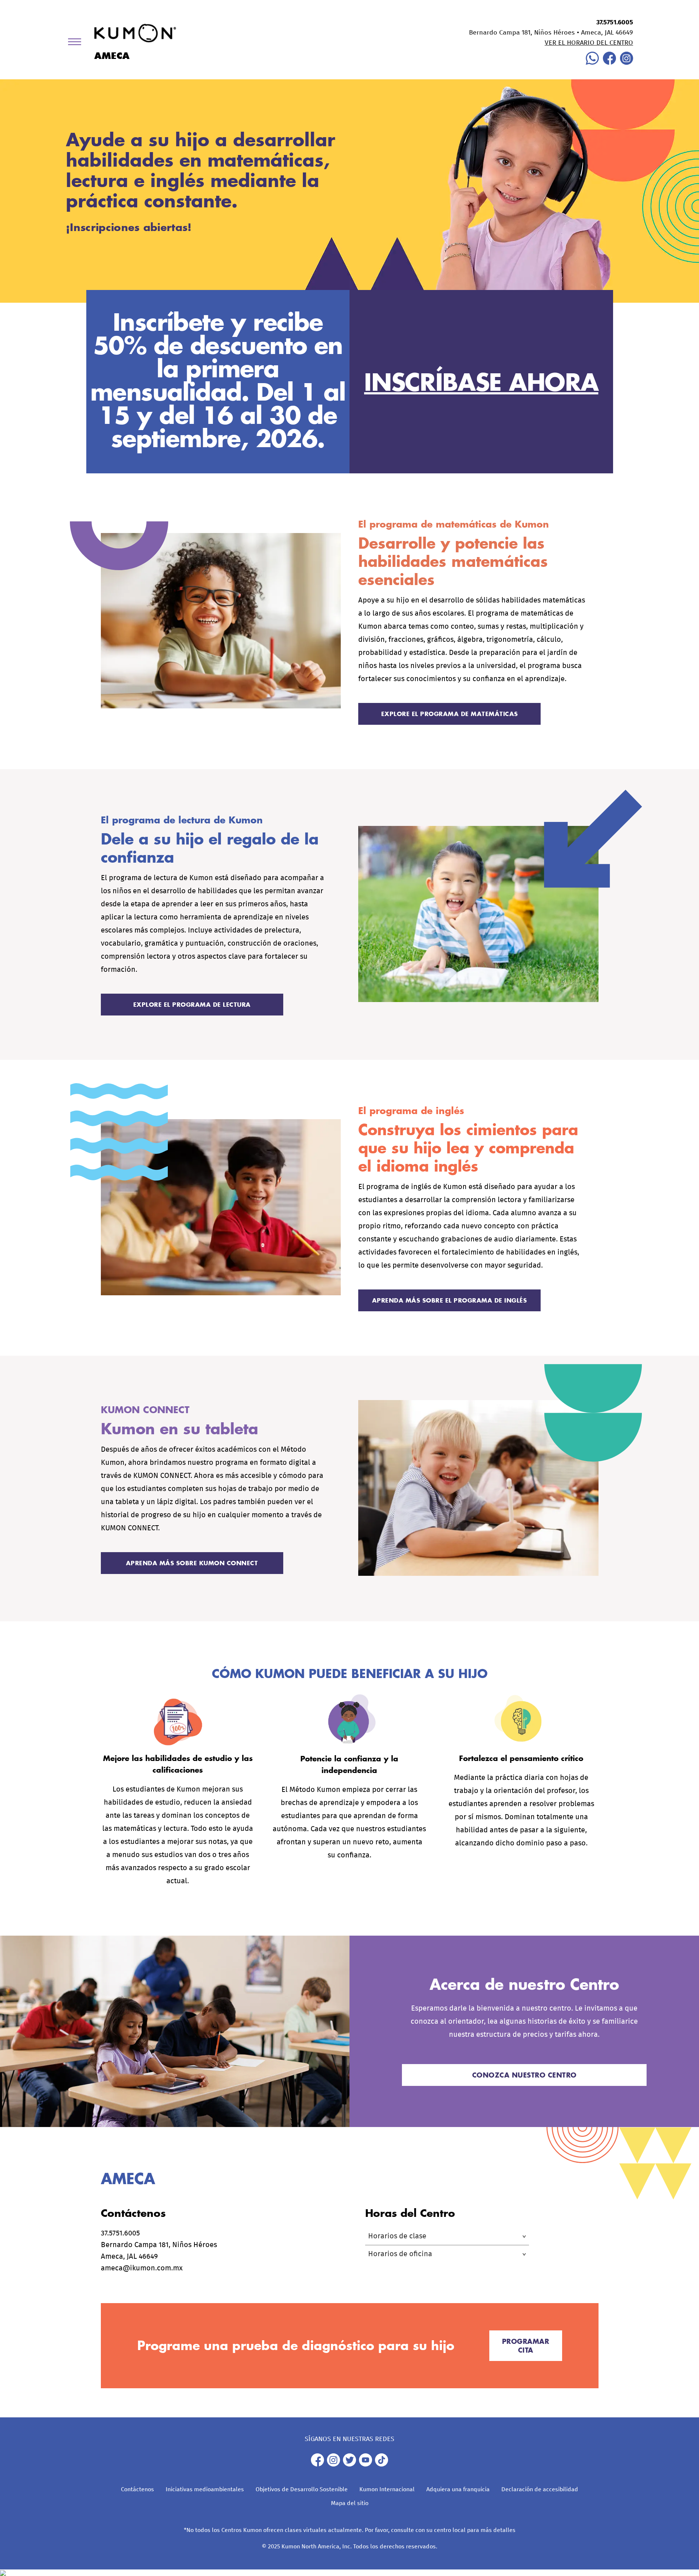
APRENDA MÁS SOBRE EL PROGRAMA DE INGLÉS (450, 1300)
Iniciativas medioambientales (205, 2489)
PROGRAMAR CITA (526, 2346)
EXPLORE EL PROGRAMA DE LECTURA (192, 1004)
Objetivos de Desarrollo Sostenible (302, 2489)
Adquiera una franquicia (458, 2489)
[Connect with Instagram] (627, 63)
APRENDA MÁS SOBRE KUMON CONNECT (192, 1563)
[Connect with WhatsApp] (592, 63)
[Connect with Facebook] (609, 63)
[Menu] (77, 43)
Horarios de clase (397, 2236)
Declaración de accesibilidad (540, 2489)
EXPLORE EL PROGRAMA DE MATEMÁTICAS (450, 714)
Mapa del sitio (350, 2503)
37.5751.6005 (615, 23)
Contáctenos (137, 2489)
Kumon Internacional (387, 2489)
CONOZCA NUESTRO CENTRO (524, 2075)
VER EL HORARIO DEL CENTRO (589, 43)
